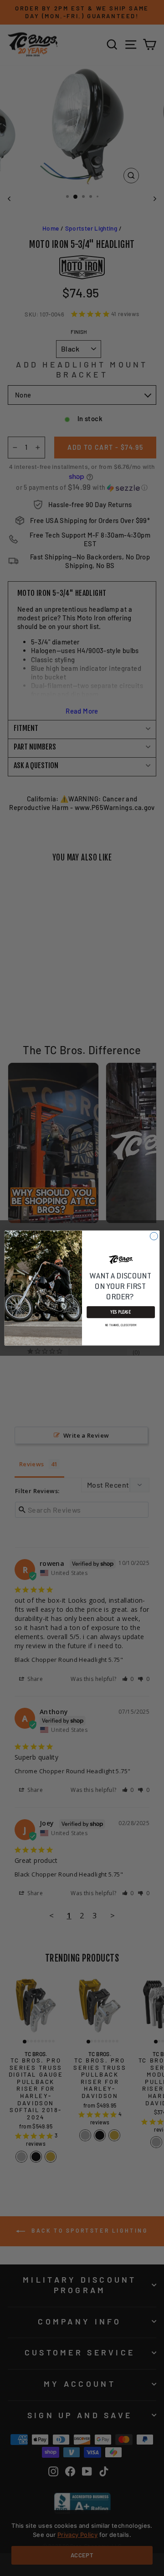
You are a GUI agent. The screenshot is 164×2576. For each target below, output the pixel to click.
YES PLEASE (121, 1312)
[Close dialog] (154, 1236)
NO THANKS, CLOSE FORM (121, 1325)
